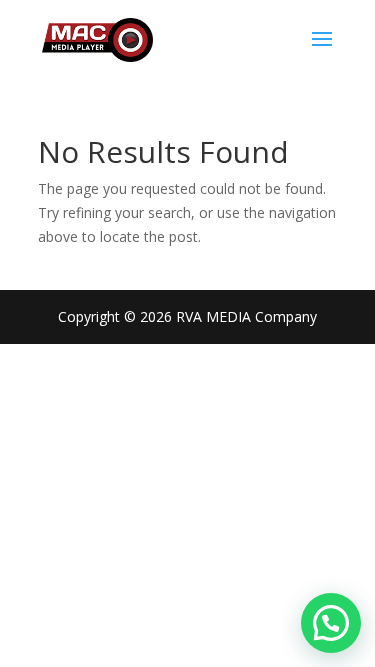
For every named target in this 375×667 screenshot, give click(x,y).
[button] (331, 623)
